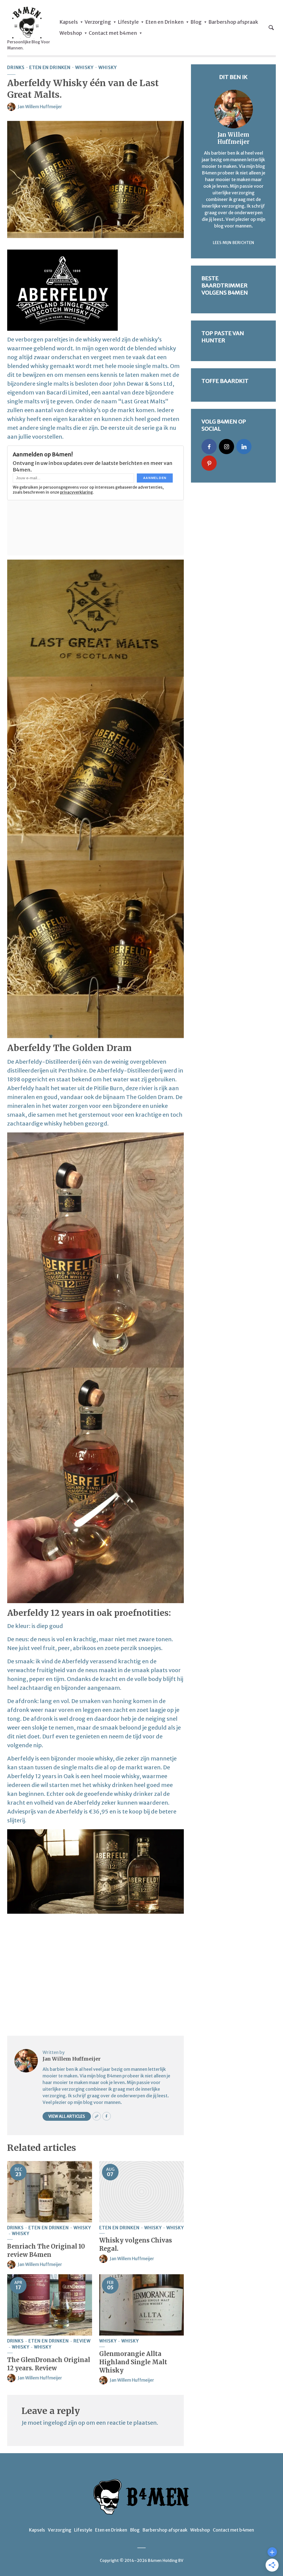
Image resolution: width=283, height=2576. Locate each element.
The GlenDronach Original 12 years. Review (49, 2364)
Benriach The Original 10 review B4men (46, 2251)
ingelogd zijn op (64, 2423)
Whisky (84, 67)
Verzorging (98, 22)
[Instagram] (226, 447)
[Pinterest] (209, 463)
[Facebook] (209, 447)
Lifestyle (128, 22)
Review (82, 2341)
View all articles (67, 2116)
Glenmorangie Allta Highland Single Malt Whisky (133, 2362)
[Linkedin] (244, 447)
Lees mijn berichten (234, 243)
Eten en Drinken (165, 22)
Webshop (71, 33)
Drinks (16, 67)
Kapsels (69, 22)
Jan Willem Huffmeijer (40, 107)
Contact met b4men (113, 33)
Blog (196, 22)
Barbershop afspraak (233, 22)
